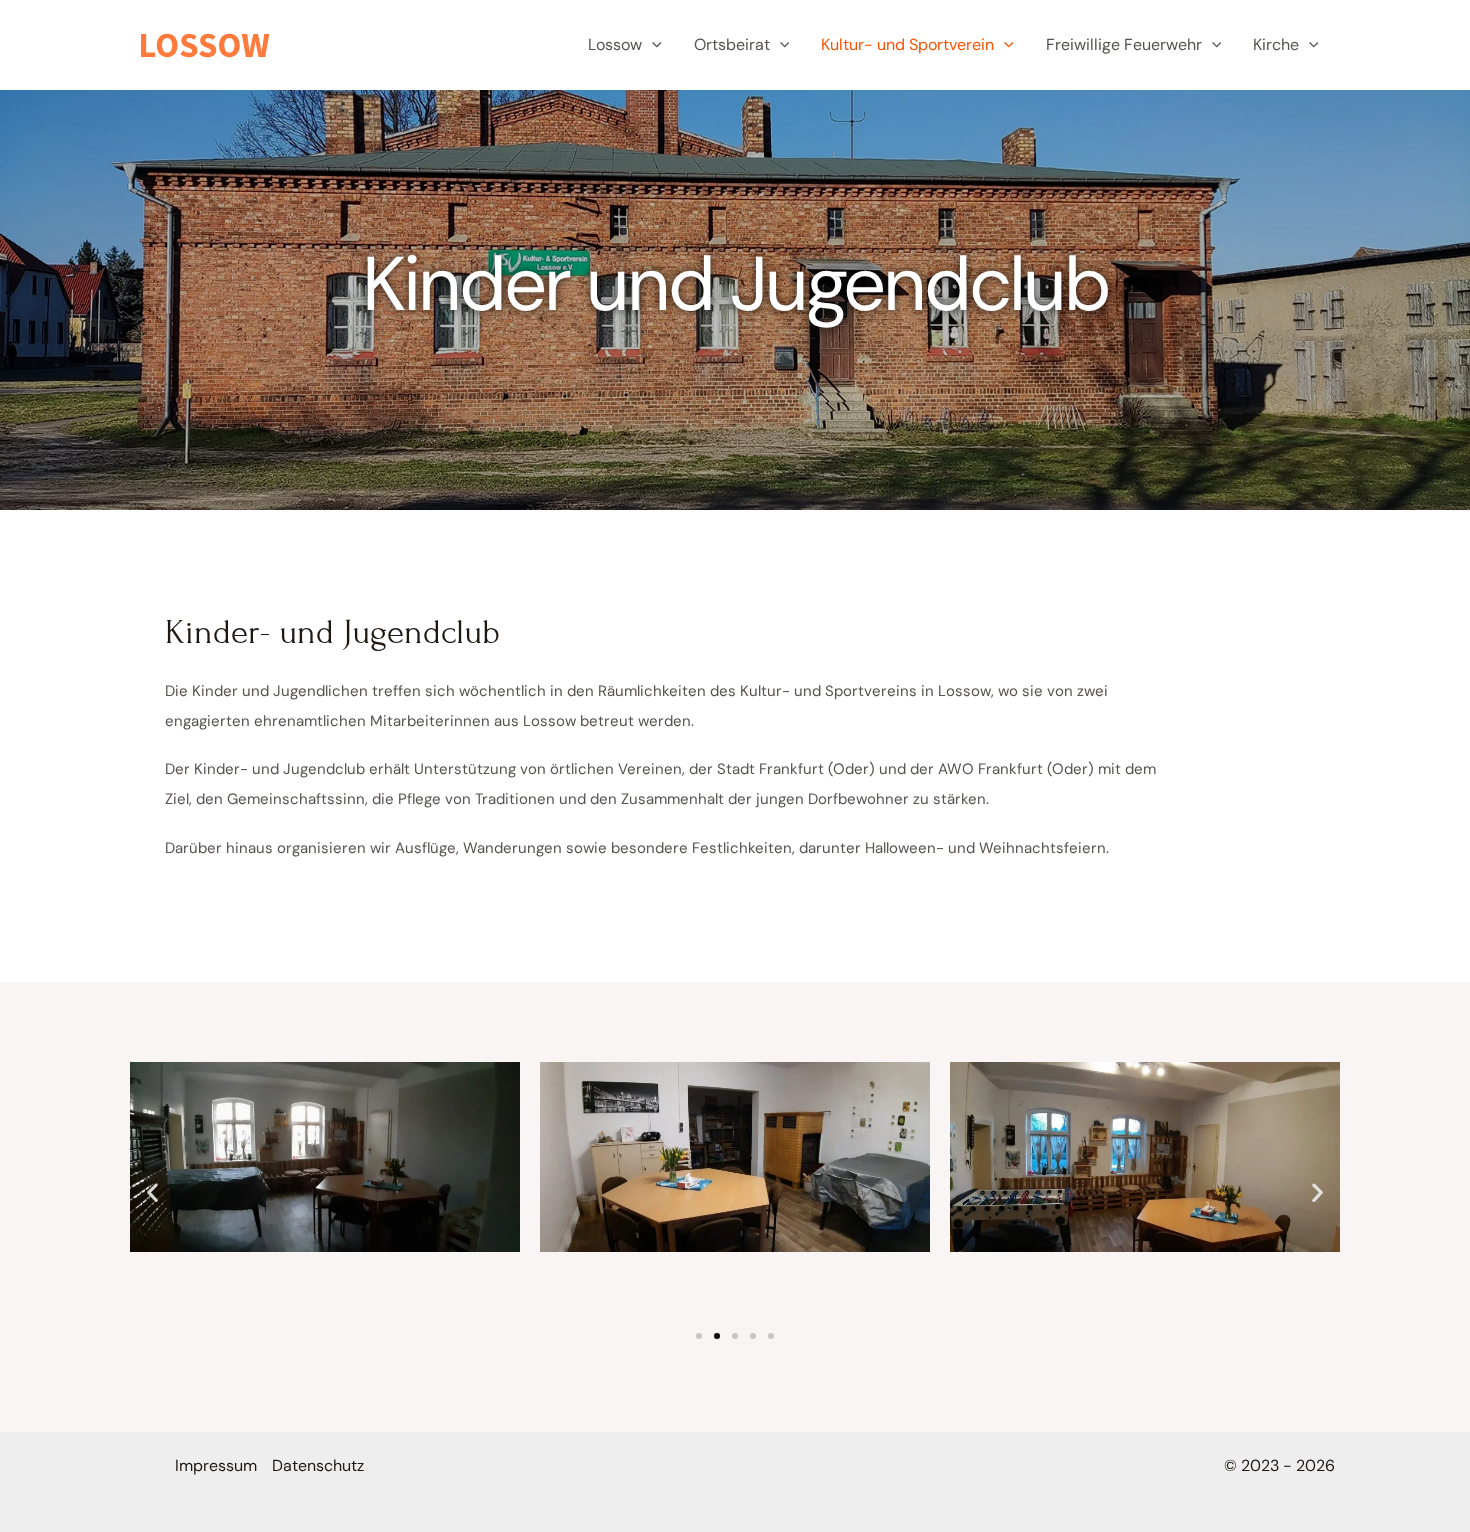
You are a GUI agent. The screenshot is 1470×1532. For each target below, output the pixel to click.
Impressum (216, 1465)
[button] (652, 45)
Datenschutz (318, 1465)
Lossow (615, 44)
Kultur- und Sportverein (907, 44)
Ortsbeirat (732, 44)
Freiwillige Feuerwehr (1124, 44)
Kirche (1276, 44)
